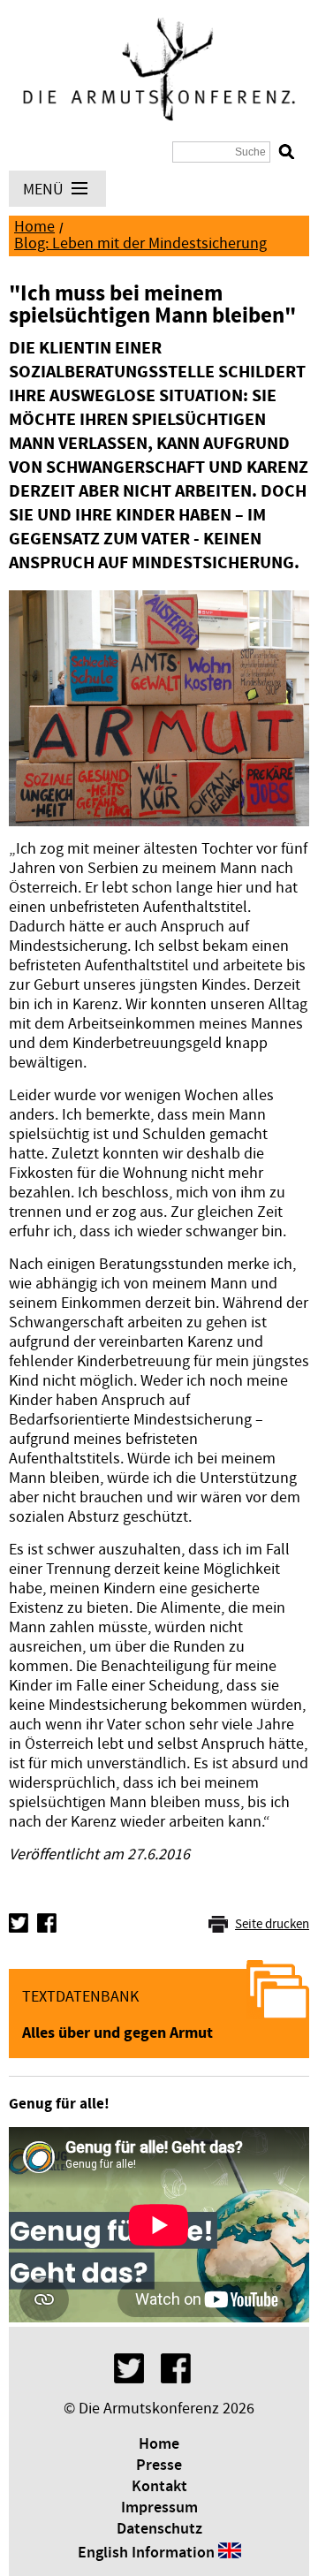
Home (34, 227)
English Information (146, 2553)
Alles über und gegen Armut (117, 2033)
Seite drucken (272, 1924)
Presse (159, 2466)
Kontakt (159, 2487)
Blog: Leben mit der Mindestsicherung (140, 243)
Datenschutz (159, 2529)
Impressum (159, 2508)
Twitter (19, 1923)
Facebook (47, 1923)
